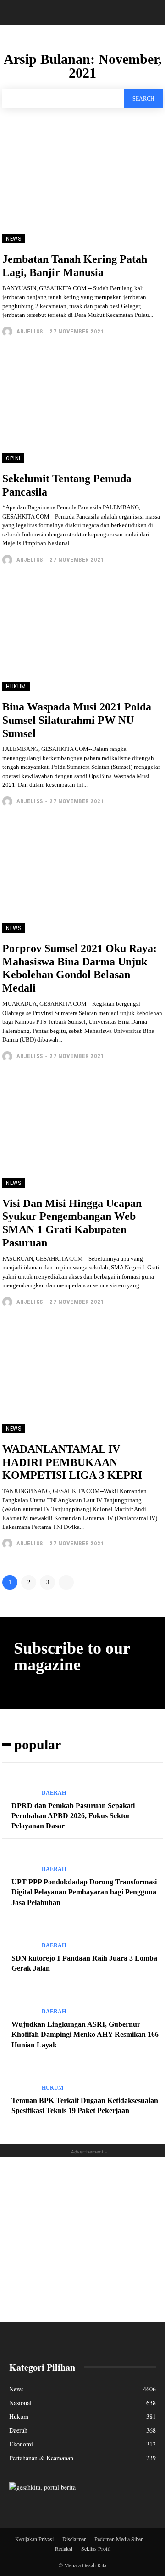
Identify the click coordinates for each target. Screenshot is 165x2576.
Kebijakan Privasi (34, 2539)
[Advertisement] (82, 2239)
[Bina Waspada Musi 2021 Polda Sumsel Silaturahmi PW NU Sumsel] (82, 635)
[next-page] (66, 1582)
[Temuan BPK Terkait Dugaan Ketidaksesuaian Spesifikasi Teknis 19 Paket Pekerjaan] (18, 2080)
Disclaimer (74, 2539)
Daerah (54, 1793)
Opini (13, 458)
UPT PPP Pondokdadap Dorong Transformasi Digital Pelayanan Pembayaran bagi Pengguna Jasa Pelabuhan (84, 1892)
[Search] (152, 12)
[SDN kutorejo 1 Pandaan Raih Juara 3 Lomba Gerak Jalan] (18, 1937)
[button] (16, 12)
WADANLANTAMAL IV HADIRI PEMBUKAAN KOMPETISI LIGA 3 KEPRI (72, 1462)
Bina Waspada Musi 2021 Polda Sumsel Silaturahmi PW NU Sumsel (77, 720)
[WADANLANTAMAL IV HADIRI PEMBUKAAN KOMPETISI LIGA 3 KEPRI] (82, 1377)
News (14, 239)
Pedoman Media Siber (118, 2539)
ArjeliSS (30, 331)
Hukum (16, 686)
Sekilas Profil (96, 2548)
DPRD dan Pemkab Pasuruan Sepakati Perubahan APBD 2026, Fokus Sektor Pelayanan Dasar (73, 1816)
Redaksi (64, 2548)
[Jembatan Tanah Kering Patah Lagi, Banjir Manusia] (82, 187)
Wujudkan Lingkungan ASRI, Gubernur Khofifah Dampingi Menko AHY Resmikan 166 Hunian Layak (85, 2035)
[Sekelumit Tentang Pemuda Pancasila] (82, 407)
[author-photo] (8, 332)
